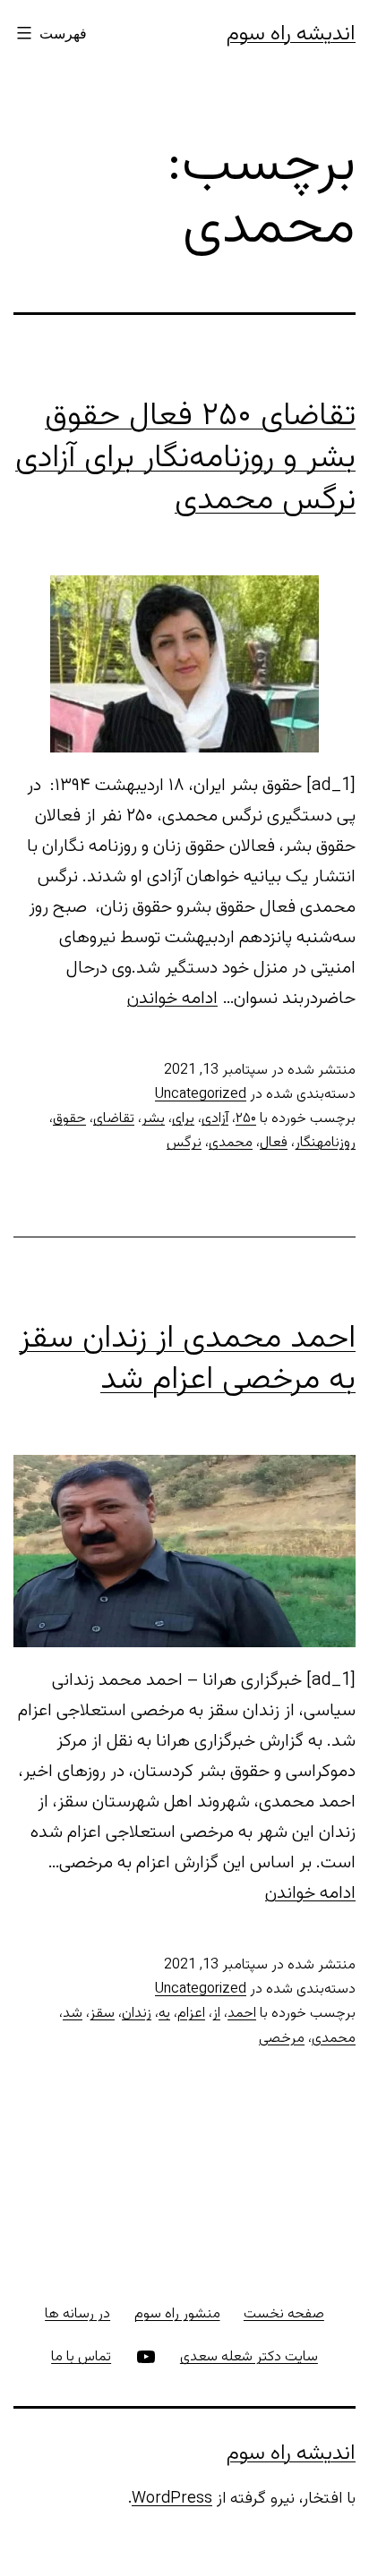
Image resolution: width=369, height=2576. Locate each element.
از (216, 2014)
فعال (274, 1143)
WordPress (172, 2499)
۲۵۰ (246, 1119)
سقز (102, 2014)
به (164, 2014)
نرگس (184, 1143)
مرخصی (282, 2039)
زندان (137, 2014)
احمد (242, 2014)
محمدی (231, 1143)
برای (183, 1119)
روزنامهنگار (325, 1143)
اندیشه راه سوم (291, 34)
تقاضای (114, 1119)
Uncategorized (201, 1095)
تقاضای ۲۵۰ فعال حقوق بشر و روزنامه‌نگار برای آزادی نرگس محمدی (185, 458)
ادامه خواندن (172, 999)
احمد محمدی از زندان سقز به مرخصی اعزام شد (187, 1360)
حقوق (69, 1119)
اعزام (191, 2014)
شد (73, 2014)
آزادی (215, 1119)
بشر (153, 1119)
